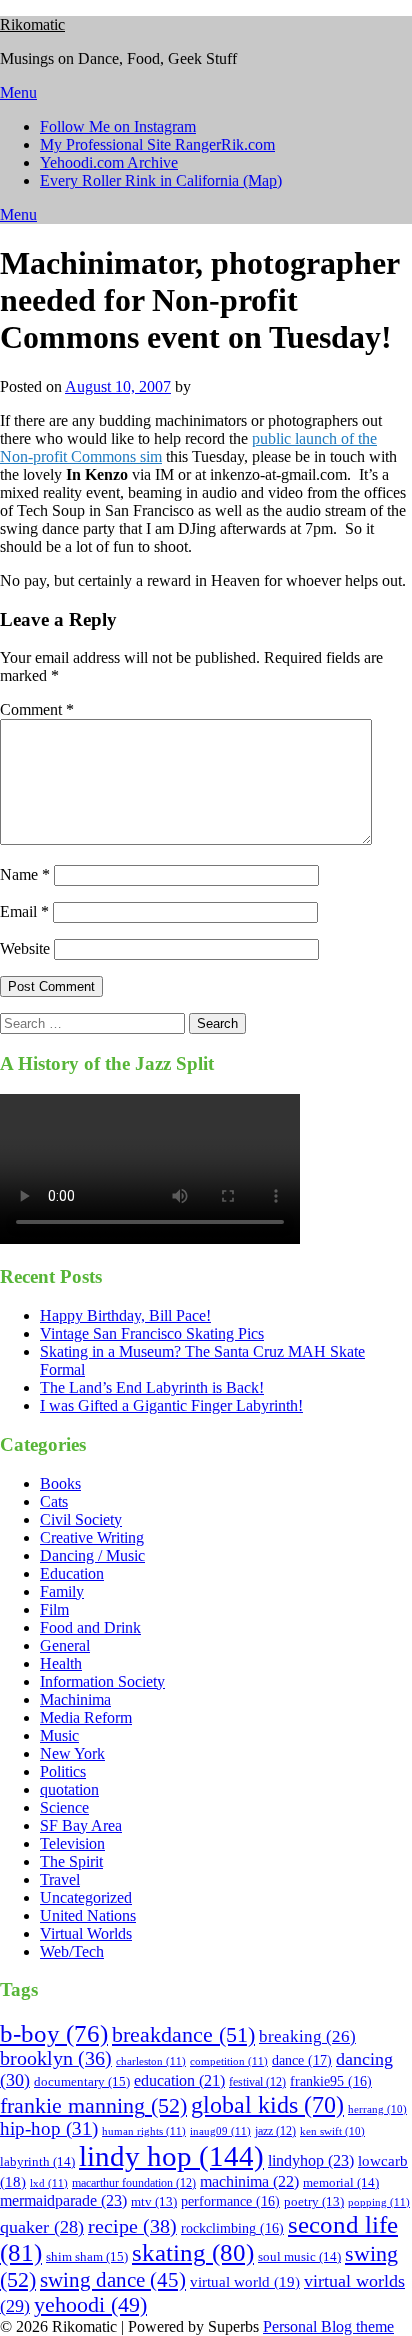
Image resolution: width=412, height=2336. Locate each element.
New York (72, 1753)
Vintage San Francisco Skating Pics (152, 1333)
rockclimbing (232, 2228)
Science (64, 1807)
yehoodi (90, 2305)
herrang (377, 2109)
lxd (49, 2183)
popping (379, 2202)
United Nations (88, 1915)
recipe (132, 2226)
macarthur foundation (134, 2183)
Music (59, 1735)
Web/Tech (72, 1951)
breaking (307, 2036)
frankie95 (331, 2081)
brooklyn (56, 2058)
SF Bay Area (81, 1825)
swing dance (113, 2280)
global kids (267, 2104)
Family (62, 1591)
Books (60, 1483)
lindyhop (311, 2160)
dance (302, 2060)
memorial (341, 2182)
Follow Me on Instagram (118, 126)
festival (257, 2082)
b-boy (54, 2033)
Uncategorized (86, 1897)
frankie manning (93, 2105)
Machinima (75, 1699)
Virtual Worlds (86, 1933)
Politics (63, 1771)
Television (72, 1843)
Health (61, 1663)
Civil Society (81, 1519)
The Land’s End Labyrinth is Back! (152, 1387)
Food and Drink (90, 1627)
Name (25, 874)
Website (25, 948)
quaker (42, 2227)
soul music (299, 2256)
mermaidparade (63, 2200)
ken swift (332, 2131)
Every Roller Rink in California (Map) (161, 180)
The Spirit (71, 1861)
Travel (60, 1879)
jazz (275, 2131)
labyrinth (37, 2161)
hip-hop (49, 2129)
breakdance (183, 2034)
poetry (314, 2202)
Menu (18, 92)
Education (72, 1573)
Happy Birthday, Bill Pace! (125, 1315)
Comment (37, 709)
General (65, 1645)
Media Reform (86, 1717)
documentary (82, 2081)
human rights (144, 2131)
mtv (154, 2202)
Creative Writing (92, 1537)
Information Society (102, 1681)
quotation (69, 1789)
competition (229, 2061)
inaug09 (220, 2131)
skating (193, 2252)
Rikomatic (32, 24)
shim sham (87, 2256)
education (179, 2080)
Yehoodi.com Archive (109, 162)
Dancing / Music (92, 1555)
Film (54, 1609)
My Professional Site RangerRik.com (157, 144)
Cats (54, 1501)
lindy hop (171, 2156)
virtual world (245, 2282)
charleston (151, 2061)
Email (24, 911)
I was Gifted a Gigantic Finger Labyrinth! (171, 1405)
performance (230, 2201)
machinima (249, 2181)
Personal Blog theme (328, 2326)
